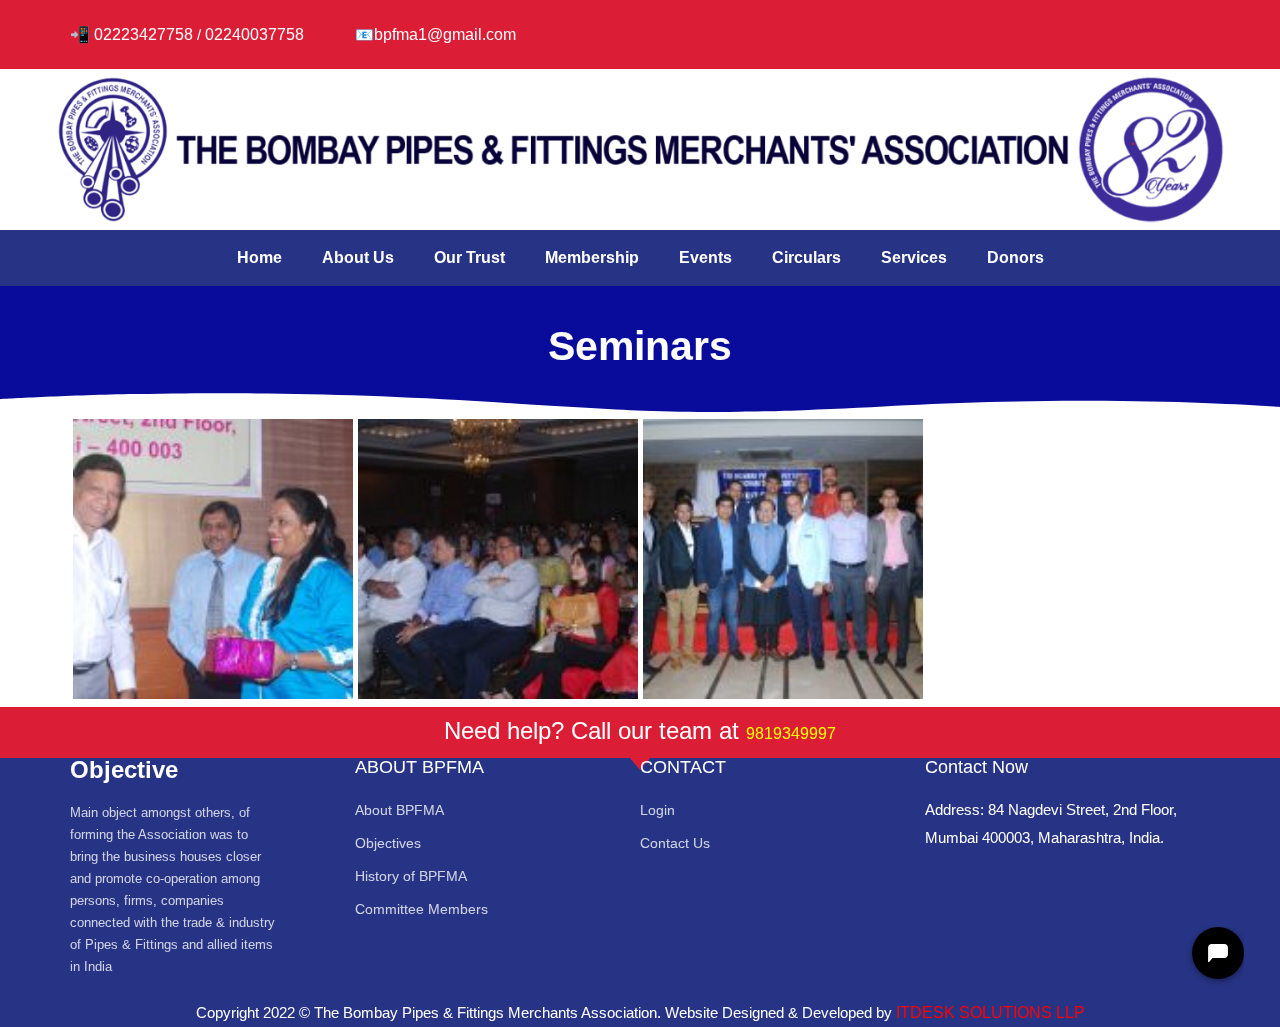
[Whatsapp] (979, 30)
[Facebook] (1038, 30)
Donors (1015, 257)
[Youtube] (1156, 30)
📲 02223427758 (131, 34)
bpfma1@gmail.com (445, 34)
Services (914, 257)
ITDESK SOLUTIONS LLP (990, 1012)
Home (259, 257)
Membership (592, 257)
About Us (358, 257)
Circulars (806, 257)
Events (705, 257)
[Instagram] (1097, 30)
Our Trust (469, 257)
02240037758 (256, 34)
